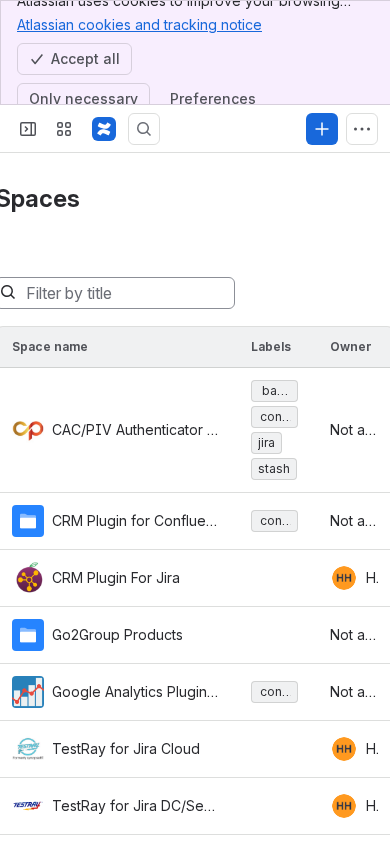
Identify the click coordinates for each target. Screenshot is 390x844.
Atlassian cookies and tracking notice (139, 24)
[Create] (322, 129)
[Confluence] (104, 129)
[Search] (144, 129)
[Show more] (362, 129)
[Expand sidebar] (28, 129)
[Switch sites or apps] (64, 129)
